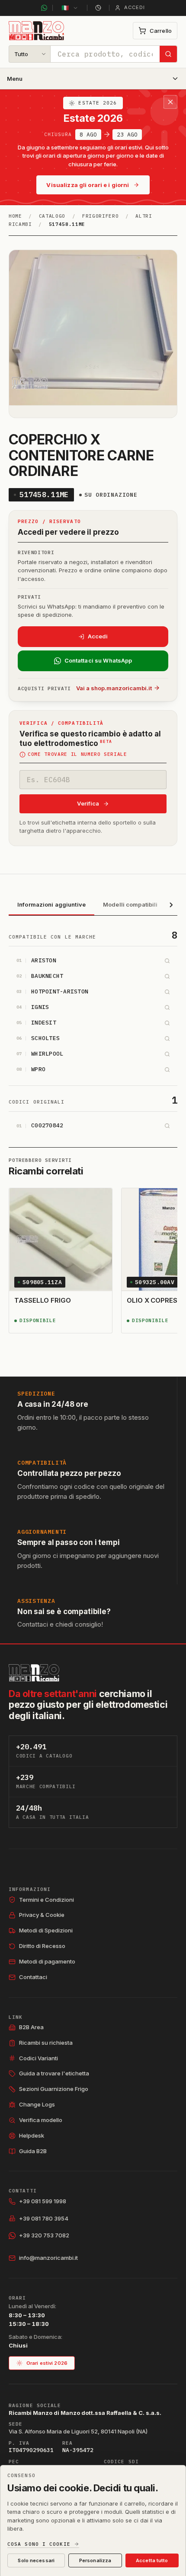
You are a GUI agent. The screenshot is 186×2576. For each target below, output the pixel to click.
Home (15, 216)
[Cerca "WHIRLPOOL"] (167, 1054)
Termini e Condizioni (46, 1900)
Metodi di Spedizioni (46, 1930)
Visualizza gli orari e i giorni (88, 185)
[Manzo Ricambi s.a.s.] (34, 1673)
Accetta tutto (152, 2560)
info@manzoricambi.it (48, 2258)
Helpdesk (32, 2135)
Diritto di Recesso (42, 1946)
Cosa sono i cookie (39, 2544)
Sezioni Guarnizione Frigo (54, 2089)
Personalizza (95, 2560)
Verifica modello (41, 2120)
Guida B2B (33, 2151)
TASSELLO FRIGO (43, 1300)
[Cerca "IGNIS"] (167, 1007)
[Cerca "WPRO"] (167, 1069)
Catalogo (52, 216)
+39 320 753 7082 (44, 2235)
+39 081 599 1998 (43, 2201)
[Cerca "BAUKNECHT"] (167, 976)
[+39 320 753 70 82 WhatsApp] (44, 8)
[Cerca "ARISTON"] (167, 961)
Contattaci (33, 1977)
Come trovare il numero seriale (77, 755)
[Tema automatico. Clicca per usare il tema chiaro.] (98, 8)
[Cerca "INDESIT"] (167, 1023)
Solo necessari (36, 2560)
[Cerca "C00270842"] (167, 1126)
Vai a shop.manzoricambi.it (114, 688)
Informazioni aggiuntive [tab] (51, 904)
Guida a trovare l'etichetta (54, 2073)
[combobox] (105, 54)
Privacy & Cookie (42, 1915)
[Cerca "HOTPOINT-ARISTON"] (167, 992)
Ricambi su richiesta (46, 2043)
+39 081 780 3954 (44, 2218)
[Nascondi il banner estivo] (170, 102)
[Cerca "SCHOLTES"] (167, 1038)
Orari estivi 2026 (47, 2363)
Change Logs (37, 2104)
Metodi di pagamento (47, 1961)
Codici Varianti (38, 2058)
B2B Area (31, 2027)
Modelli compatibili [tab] (130, 904)
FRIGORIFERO (100, 216)
